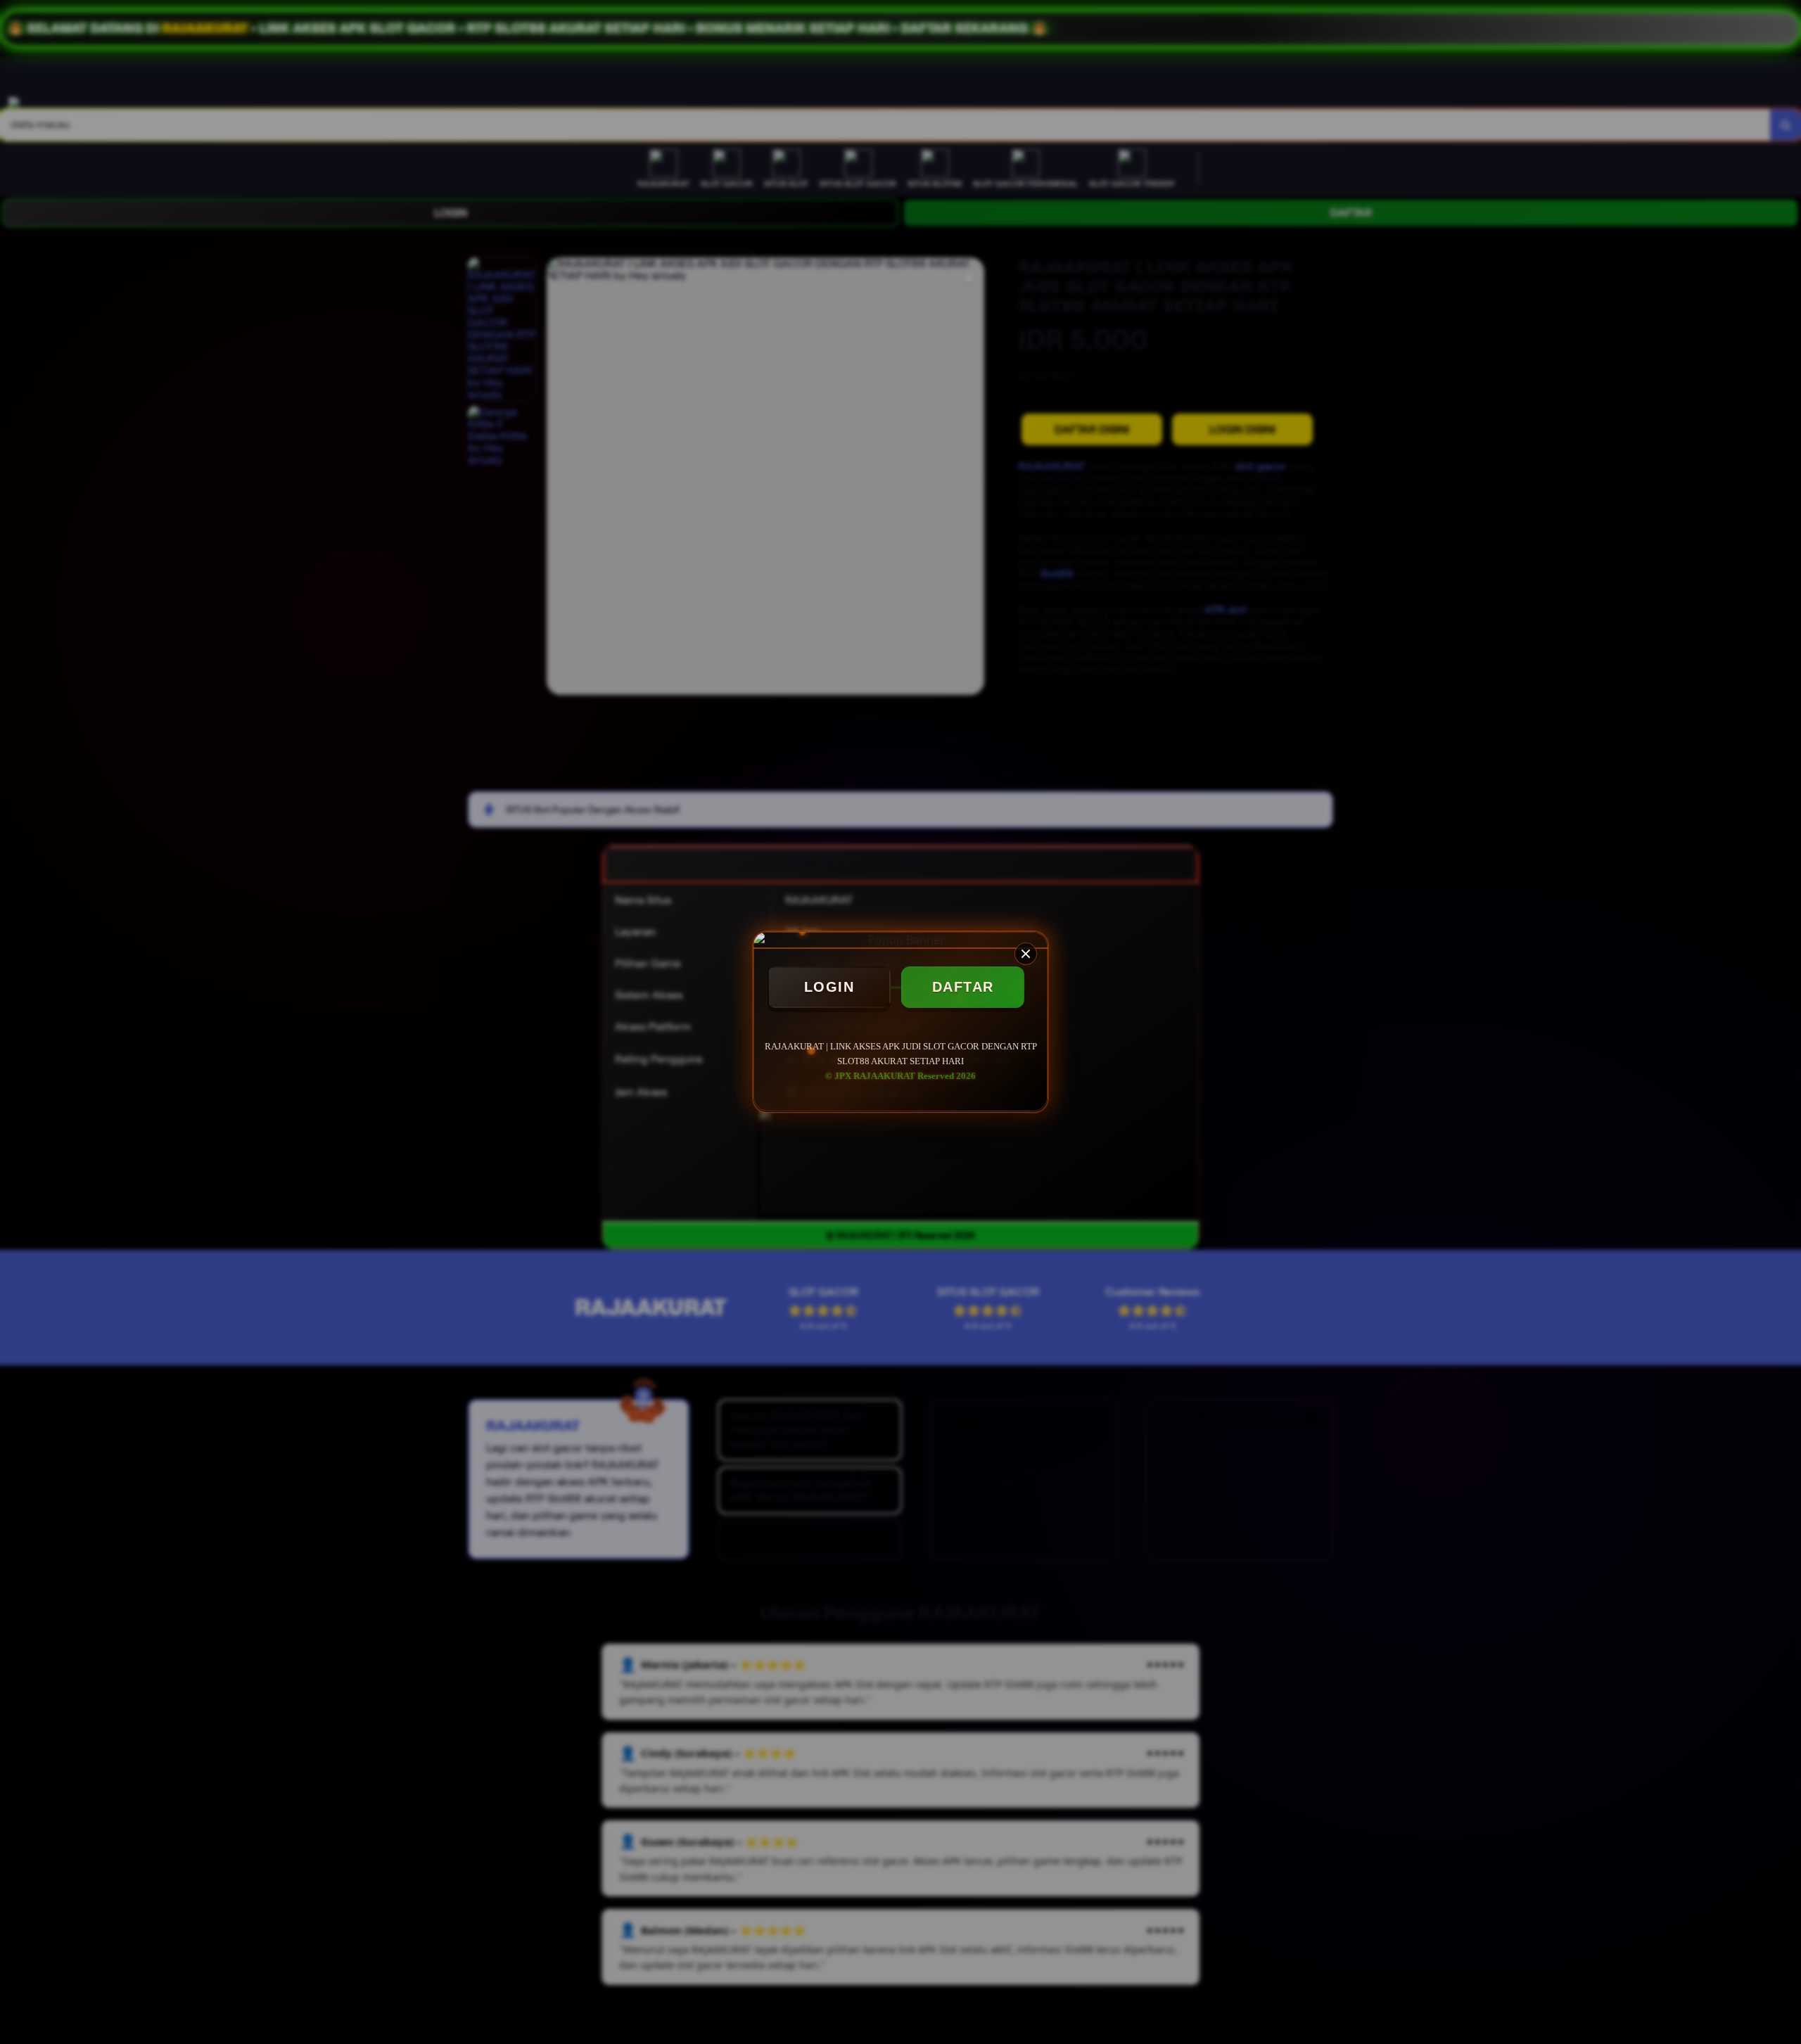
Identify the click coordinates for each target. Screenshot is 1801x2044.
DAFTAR (963, 987)
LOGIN (829, 987)
